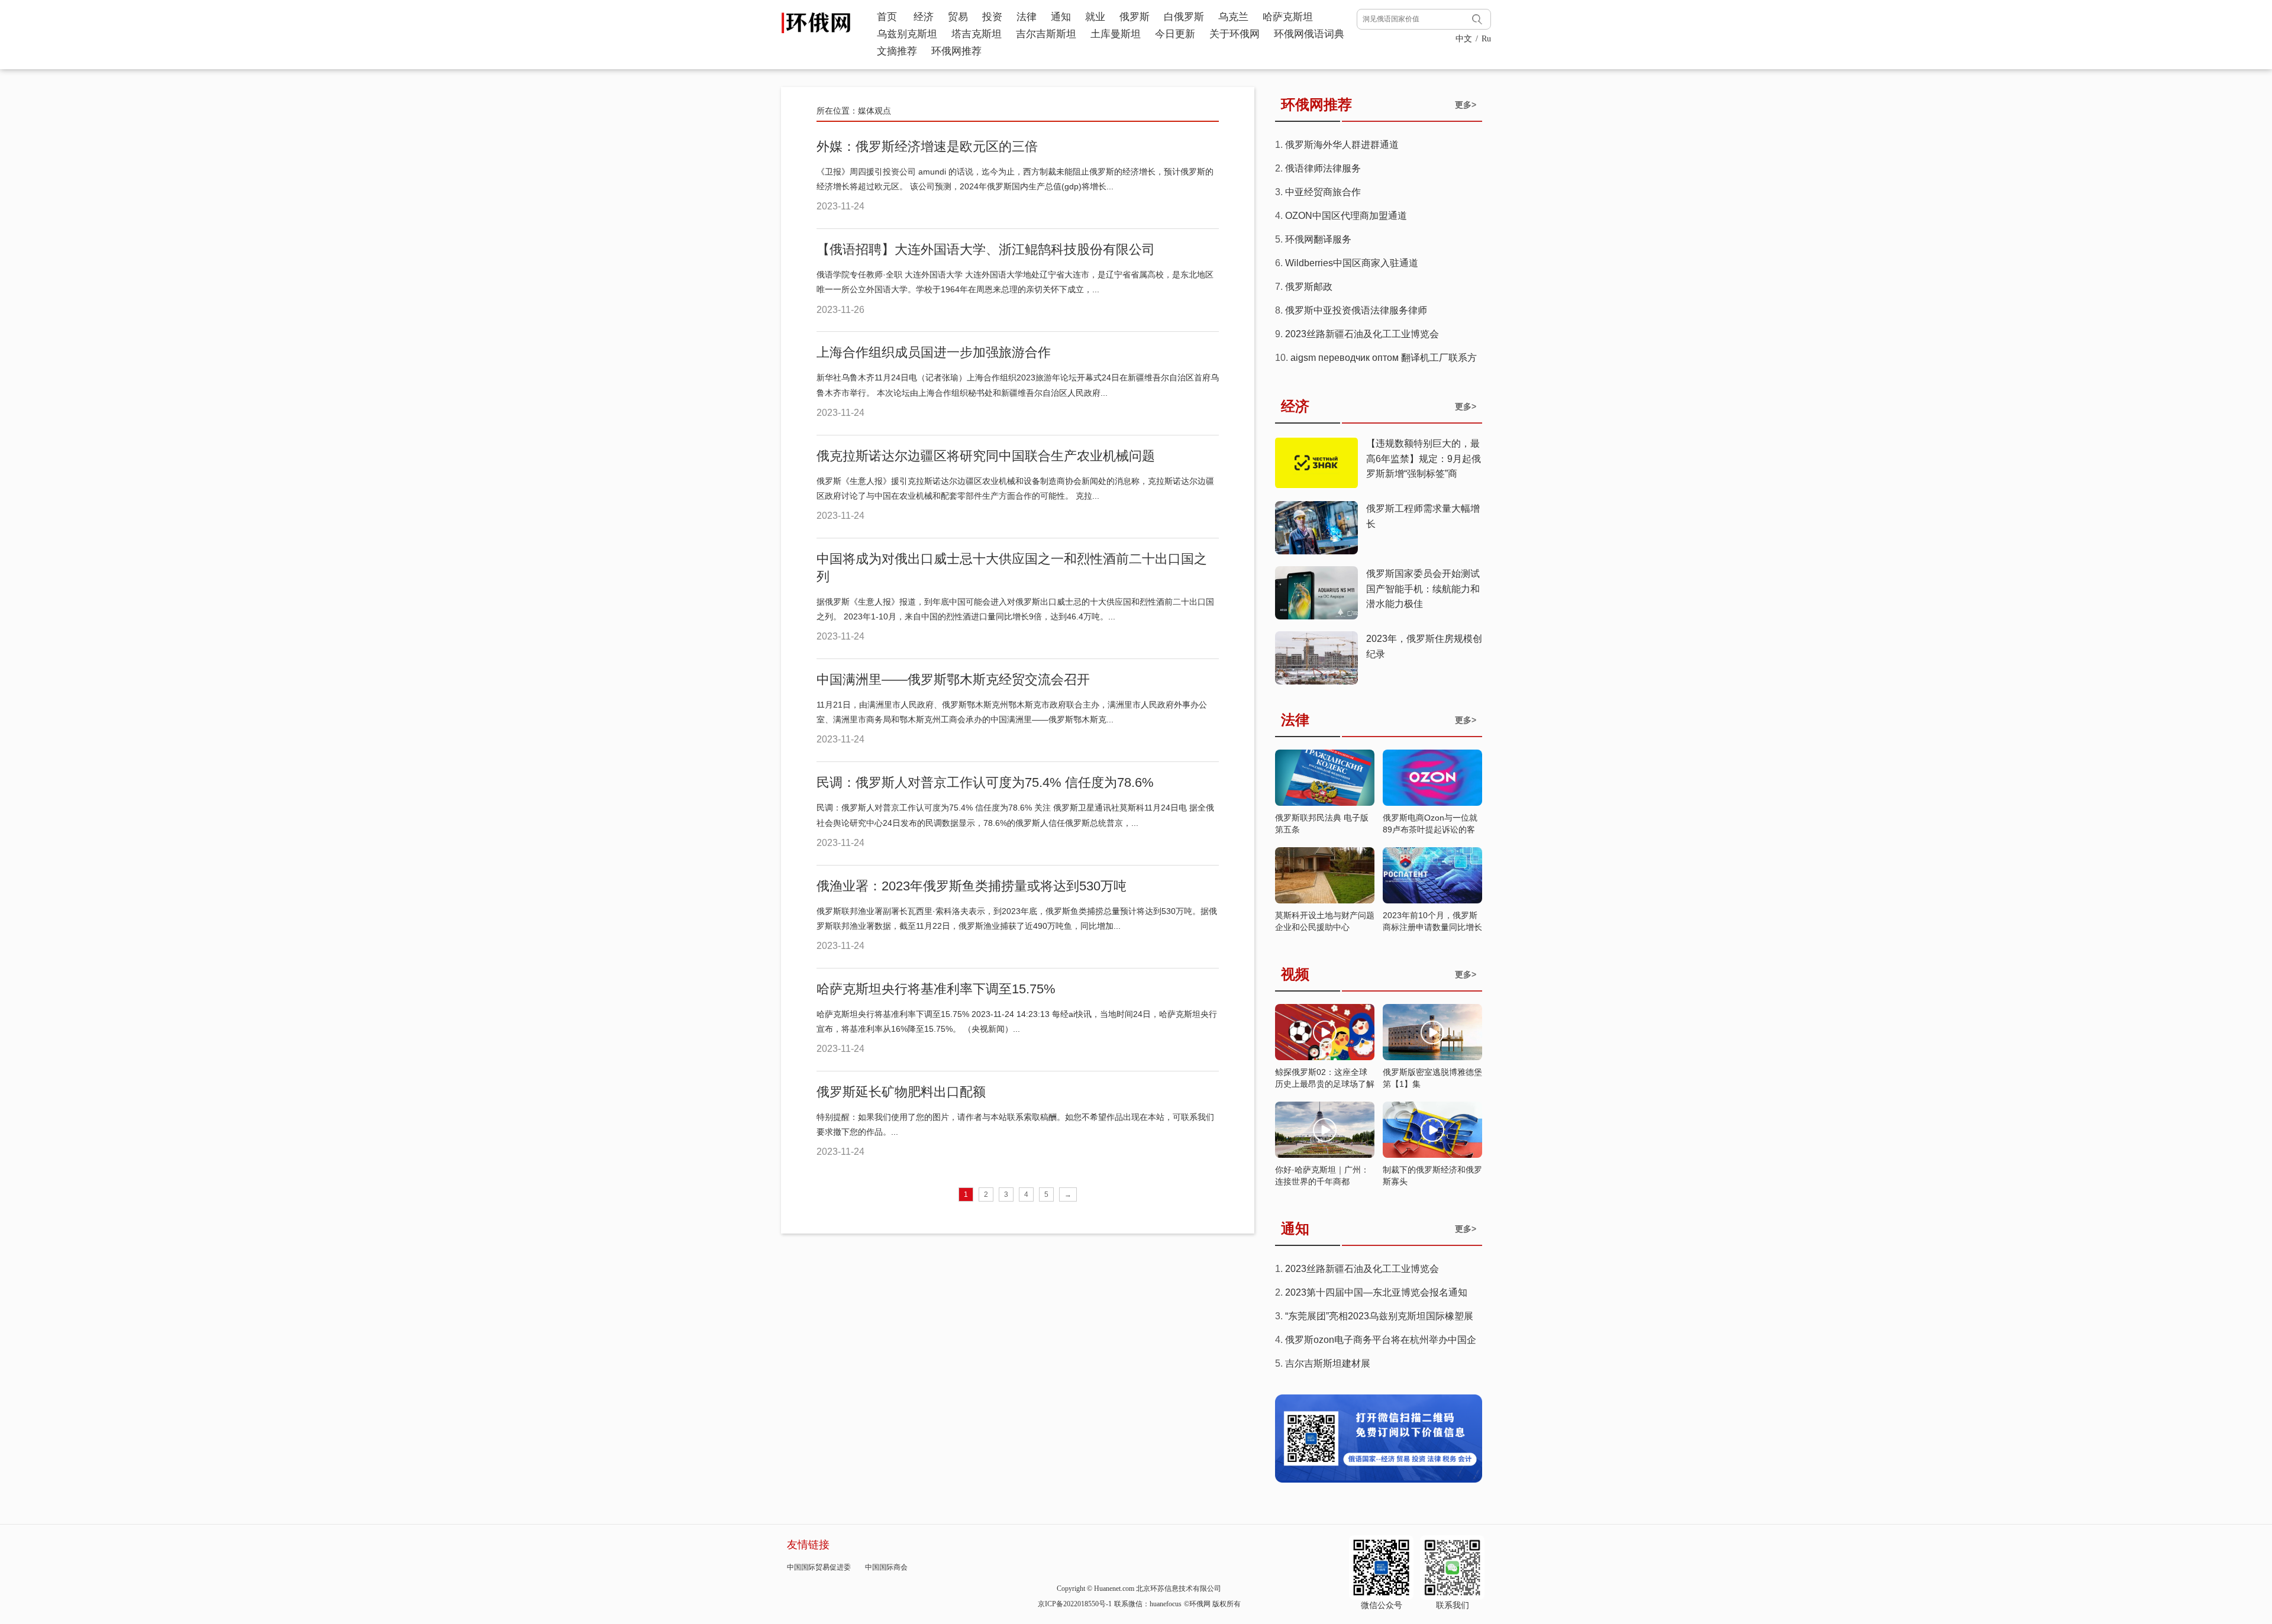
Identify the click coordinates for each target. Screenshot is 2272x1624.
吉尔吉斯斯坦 (1046, 34)
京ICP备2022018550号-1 (1075, 1604)
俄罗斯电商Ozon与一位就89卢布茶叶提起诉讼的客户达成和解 (1430, 829)
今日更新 (1175, 34)
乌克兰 (1233, 17)
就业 (1095, 17)
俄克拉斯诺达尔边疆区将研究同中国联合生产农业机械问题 (986, 456)
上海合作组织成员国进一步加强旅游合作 (934, 352)
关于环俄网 (1235, 34)
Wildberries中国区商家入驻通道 (1352, 263)
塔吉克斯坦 (977, 34)
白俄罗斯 (1184, 17)
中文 (1464, 39)
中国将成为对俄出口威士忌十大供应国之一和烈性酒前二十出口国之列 (1012, 568)
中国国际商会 (886, 1567)
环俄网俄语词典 (1309, 34)
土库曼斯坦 (1116, 34)
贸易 (958, 17)
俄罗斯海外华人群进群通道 (1342, 145)
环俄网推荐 (956, 51)
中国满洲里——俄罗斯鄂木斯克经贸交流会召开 (953, 679)
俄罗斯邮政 (1309, 287)
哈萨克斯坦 (1288, 17)
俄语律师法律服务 (1323, 168)
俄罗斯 (1135, 17)
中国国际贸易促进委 (819, 1567)
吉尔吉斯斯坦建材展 (1328, 1363)
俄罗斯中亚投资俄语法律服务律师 (1356, 310)
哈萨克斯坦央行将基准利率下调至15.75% (936, 989)
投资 (992, 17)
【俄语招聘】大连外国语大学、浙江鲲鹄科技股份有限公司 (986, 249)
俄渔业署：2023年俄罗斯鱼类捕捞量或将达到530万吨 (972, 886)
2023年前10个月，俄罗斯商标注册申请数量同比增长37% (1432, 927)
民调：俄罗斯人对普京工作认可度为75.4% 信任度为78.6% (985, 782)
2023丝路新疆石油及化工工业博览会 (1362, 334)
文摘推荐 (897, 51)
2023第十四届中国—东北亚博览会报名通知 (1376, 1292)
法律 (1027, 17)
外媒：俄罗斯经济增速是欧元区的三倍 (927, 146)
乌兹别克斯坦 (907, 34)
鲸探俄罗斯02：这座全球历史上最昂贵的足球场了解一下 (1325, 1084)
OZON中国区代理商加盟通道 (1346, 216)
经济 (924, 17)
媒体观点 (874, 111)
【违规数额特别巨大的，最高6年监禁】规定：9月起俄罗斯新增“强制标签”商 (1424, 459)
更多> (1466, 105)
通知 (1061, 17)
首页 (887, 17)
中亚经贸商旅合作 (1323, 192)
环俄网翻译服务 (1318, 239)
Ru (1486, 39)
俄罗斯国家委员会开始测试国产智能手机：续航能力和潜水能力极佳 (1423, 589)
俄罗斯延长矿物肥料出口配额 (901, 1092)
